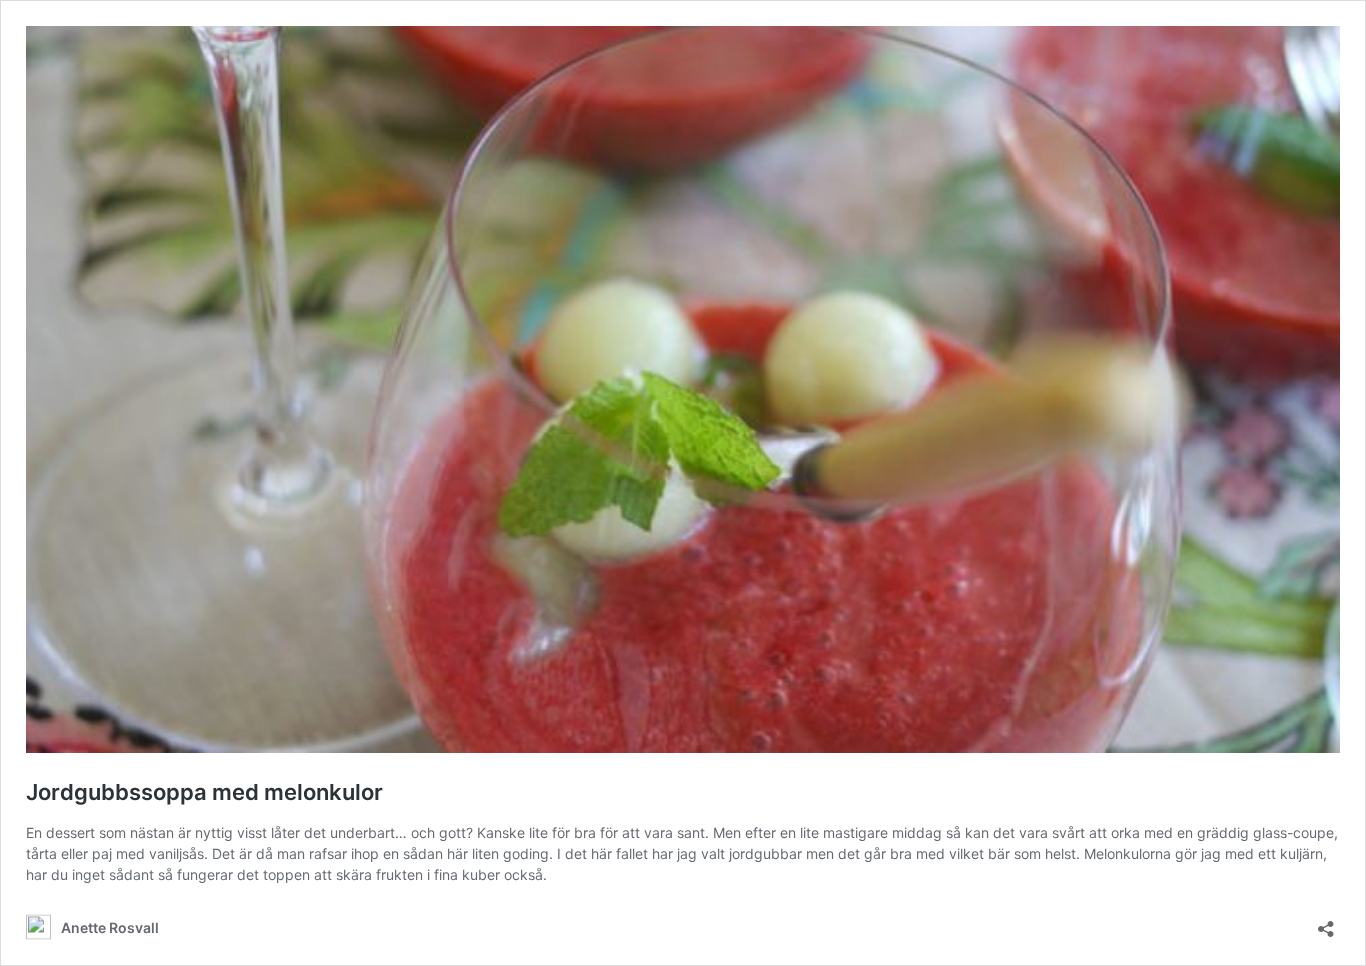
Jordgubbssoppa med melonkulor (204, 792)
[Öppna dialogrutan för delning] (1326, 922)
